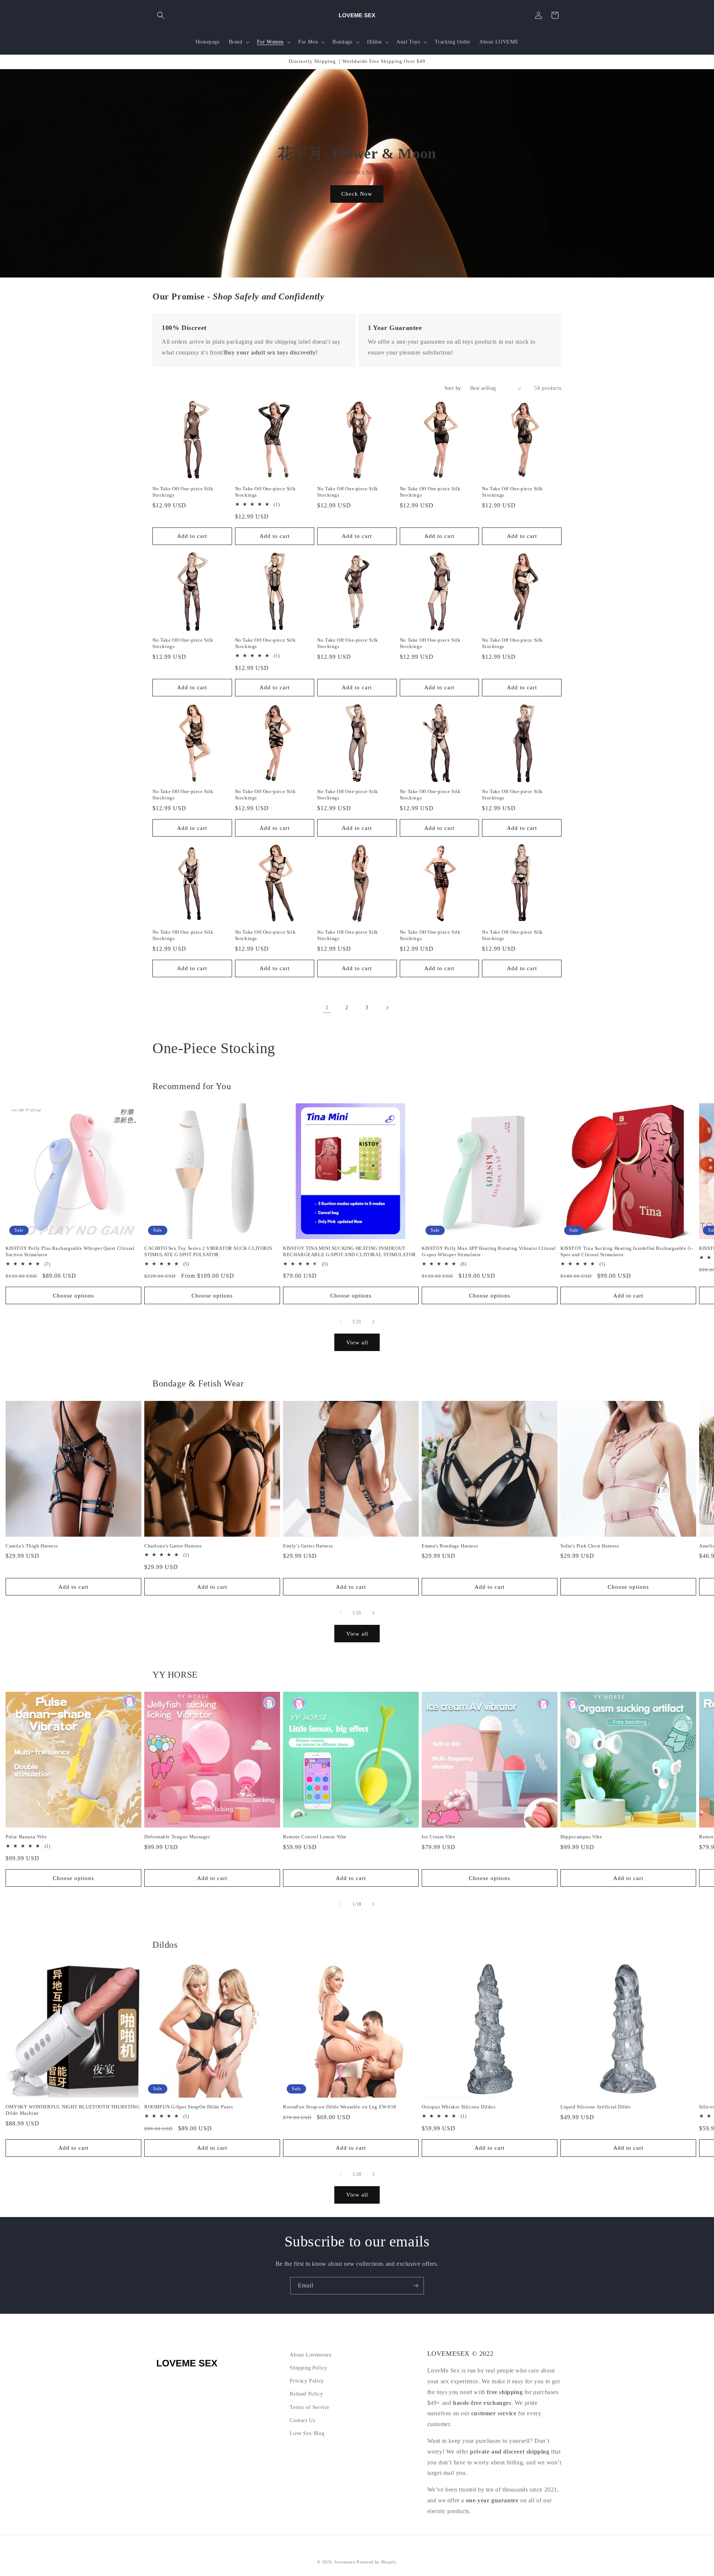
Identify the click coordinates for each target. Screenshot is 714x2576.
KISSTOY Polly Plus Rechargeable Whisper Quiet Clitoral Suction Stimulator (70, 1251)
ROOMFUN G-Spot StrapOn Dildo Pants (189, 2107)
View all (357, 1342)
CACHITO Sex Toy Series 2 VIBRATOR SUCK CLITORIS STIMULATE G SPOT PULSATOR (208, 1251)
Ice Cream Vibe (438, 1837)
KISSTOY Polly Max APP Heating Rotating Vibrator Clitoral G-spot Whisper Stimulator (489, 1251)
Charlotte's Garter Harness (173, 1546)
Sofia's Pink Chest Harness (590, 1546)
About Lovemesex (311, 2355)
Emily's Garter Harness (308, 1546)
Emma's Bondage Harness (450, 1546)
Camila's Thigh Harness (32, 1546)
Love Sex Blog (307, 2433)
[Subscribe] (415, 2286)
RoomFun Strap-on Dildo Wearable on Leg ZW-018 (340, 2107)
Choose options (73, 1296)
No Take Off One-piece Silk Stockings (183, 492)
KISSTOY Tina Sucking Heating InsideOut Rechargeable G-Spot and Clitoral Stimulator (627, 1251)
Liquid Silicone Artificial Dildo (596, 2107)
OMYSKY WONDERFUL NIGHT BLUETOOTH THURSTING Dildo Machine (73, 2110)
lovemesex (345, 2562)
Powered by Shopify (377, 2562)
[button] (161, 15)
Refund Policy (306, 2394)
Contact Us (302, 2420)
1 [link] (327, 1007)
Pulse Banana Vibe (26, 1837)
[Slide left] (341, 1322)
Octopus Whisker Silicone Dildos (459, 2107)
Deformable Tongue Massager (177, 1837)
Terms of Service (310, 2407)
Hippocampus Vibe (581, 1837)
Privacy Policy (307, 2381)
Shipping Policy (308, 2368)
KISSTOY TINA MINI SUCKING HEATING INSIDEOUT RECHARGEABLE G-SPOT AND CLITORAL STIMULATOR (350, 1251)
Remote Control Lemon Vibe (315, 1837)
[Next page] (387, 1008)
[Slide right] (373, 1322)
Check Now (357, 194)
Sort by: (454, 388)
